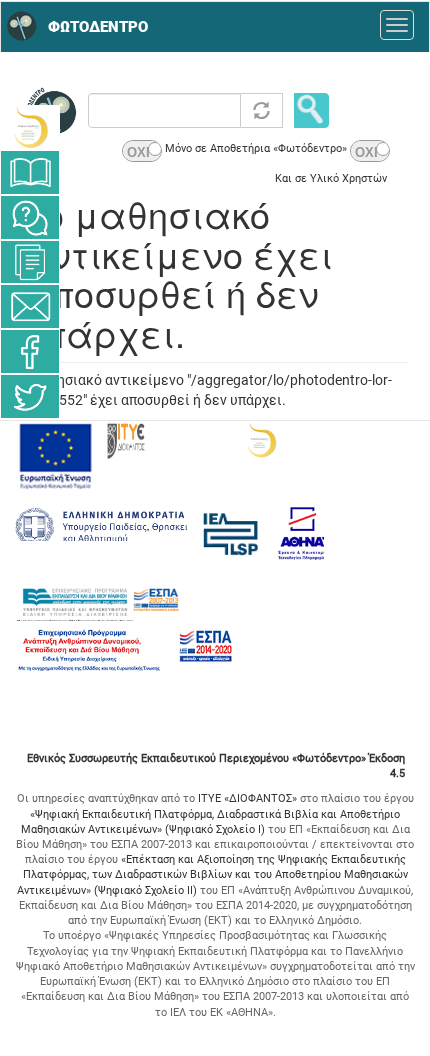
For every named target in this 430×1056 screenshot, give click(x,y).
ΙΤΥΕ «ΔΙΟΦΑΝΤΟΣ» (247, 798)
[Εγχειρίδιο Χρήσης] (30, 172)
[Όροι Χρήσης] (30, 262)
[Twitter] (30, 396)
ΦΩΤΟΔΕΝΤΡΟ (98, 27)
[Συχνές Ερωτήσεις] (30, 217)
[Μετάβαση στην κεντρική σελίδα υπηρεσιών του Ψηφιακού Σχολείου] (30, 127)
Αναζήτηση (311, 110)
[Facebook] (30, 351)
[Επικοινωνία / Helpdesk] (30, 306)
